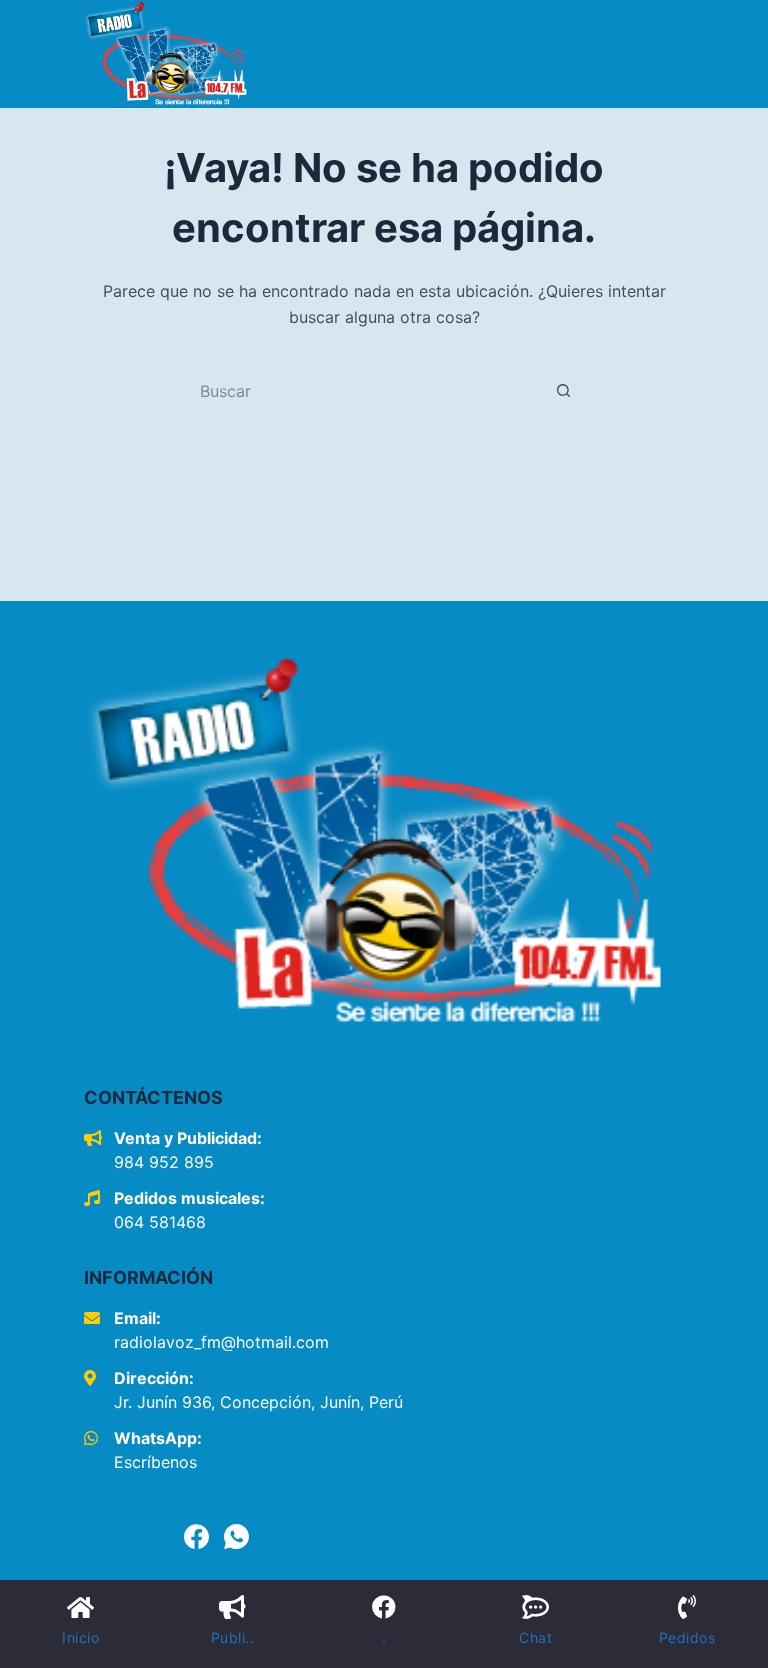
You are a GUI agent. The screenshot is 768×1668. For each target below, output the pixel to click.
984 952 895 (164, 1162)
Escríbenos (155, 1462)
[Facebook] (196, 1536)
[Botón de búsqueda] (564, 391)
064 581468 (160, 1222)
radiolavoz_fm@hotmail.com (221, 1342)
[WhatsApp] (236, 1536)
